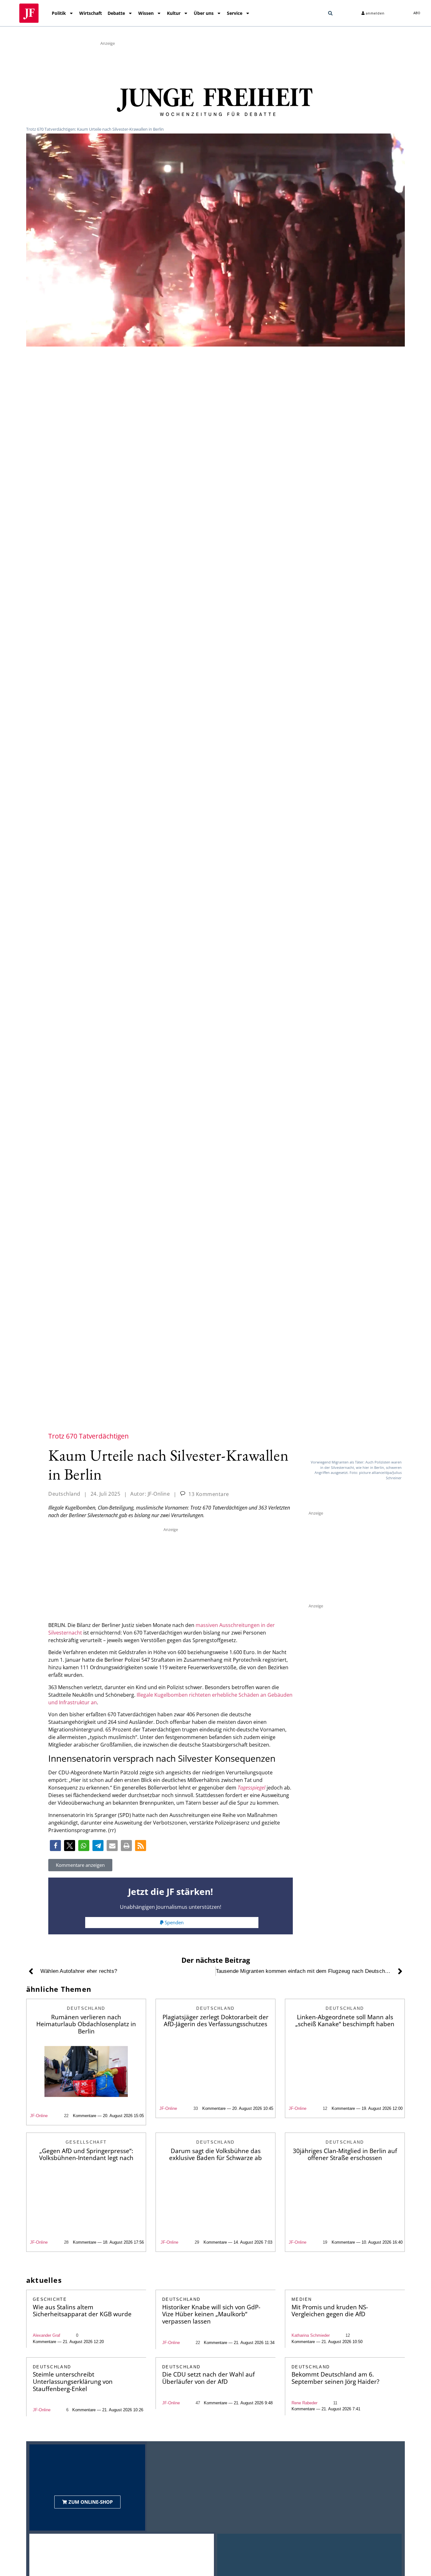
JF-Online (39, 2116)
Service (235, 13)
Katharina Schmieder (311, 2335)
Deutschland (64, 1494)
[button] (330, 13)
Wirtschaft (91, 13)
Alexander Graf (47, 2335)
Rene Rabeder (304, 2403)
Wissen (146, 13)
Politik (59, 13)
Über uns (204, 13)
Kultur (174, 13)
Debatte (116, 13)
